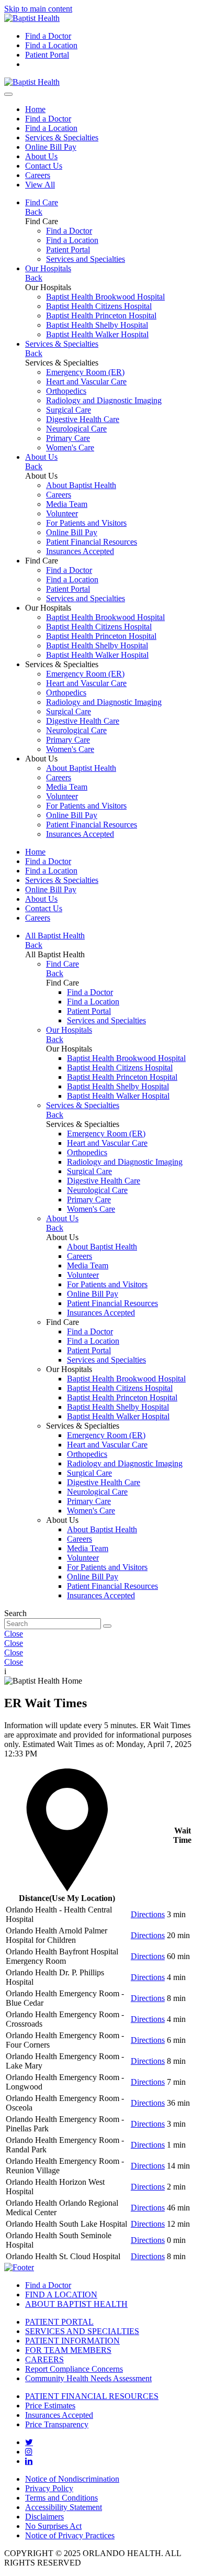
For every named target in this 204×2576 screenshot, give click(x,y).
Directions (148, 1914)
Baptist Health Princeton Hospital (101, 316)
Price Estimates (50, 2406)
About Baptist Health (81, 485)
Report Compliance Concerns (74, 2369)
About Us (41, 156)
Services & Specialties (62, 137)
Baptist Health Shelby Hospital (97, 325)
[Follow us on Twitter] (29, 2442)
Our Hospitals (48, 268)
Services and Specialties (86, 259)
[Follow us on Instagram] (29, 2451)
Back (34, 212)
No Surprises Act (53, 2526)
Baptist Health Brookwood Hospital (105, 297)
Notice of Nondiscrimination (72, 2479)
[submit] (107, 1626)
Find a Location (51, 45)
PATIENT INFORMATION (72, 2341)
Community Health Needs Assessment (88, 2378)
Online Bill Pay (51, 147)
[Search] (8, 94)
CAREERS (44, 2359)
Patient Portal (47, 55)
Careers (38, 175)
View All (40, 185)
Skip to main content (38, 9)
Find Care (42, 202)
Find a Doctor (48, 36)
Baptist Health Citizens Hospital (99, 306)
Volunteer (62, 513)
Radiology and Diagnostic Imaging (104, 400)
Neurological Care (76, 429)
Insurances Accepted (80, 551)
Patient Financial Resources (92, 542)
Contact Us (44, 166)
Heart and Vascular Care (86, 382)
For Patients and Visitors (86, 523)
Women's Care (70, 447)
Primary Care (68, 438)
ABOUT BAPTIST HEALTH (76, 2304)
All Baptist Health (55, 936)
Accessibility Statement (64, 2507)
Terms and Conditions (61, 2498)
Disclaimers (44, 2517)
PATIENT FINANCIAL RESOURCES (92, 2396)
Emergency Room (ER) (85, 372)
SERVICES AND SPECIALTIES (82, 2331)
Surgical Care (69, 410)
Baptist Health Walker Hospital (97, 334)
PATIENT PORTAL (59, 2322)
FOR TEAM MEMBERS (68, 2350)
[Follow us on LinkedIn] (29, 2461)
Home (35, 109)
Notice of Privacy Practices (70, 2535)
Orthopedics (66, 391)
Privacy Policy (49, 2488)
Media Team (67, 504)
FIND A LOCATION (61, 2295)
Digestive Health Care (83, 419)
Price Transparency (57, 2424)
